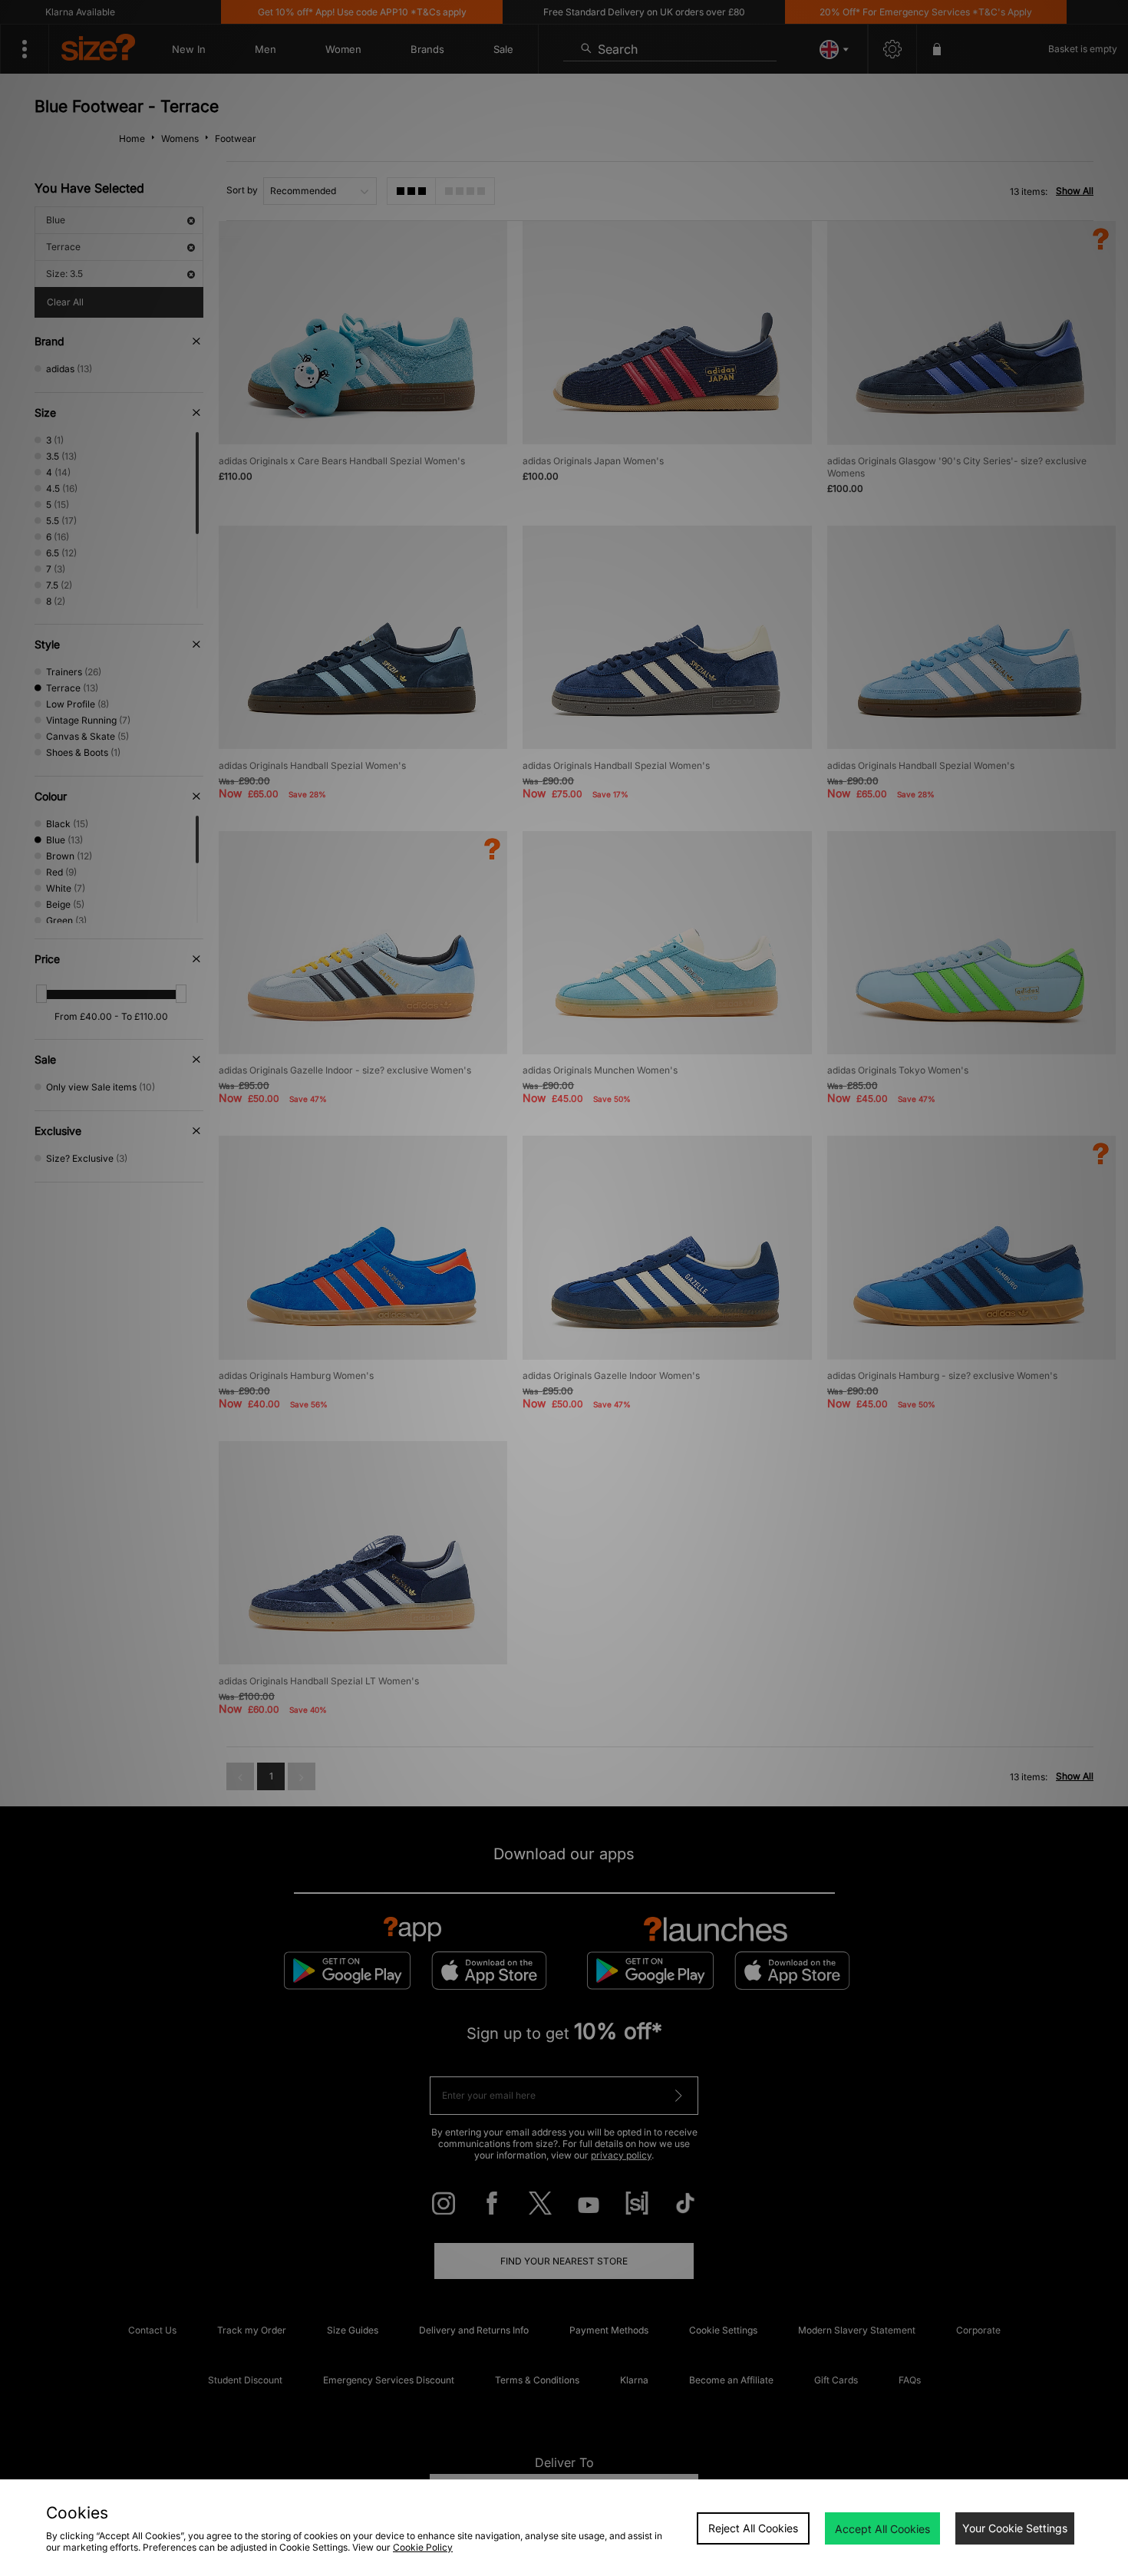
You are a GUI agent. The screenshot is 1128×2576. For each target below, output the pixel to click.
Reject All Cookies (753, 2528)
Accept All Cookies (882, 2529)
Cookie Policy (423, 2547)
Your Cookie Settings (1015, 2528)
